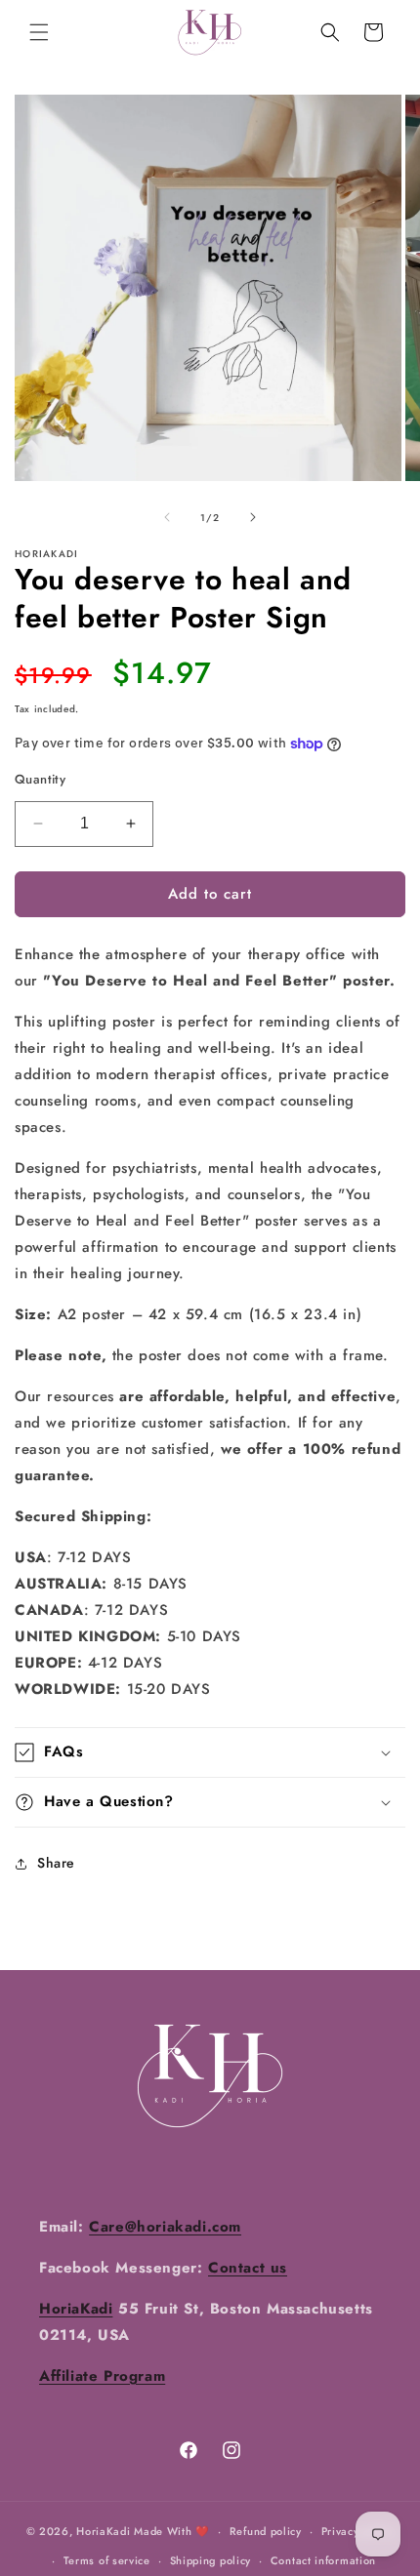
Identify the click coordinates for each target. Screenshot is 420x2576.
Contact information (323, 2560)
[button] (39, 32)
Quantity (40, 779)
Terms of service (107, 2560)
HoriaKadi (103, 2531)
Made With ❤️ (172, 2531)
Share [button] (56, 1863)
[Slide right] (253, 517)
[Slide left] (167, 517)
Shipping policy (211, 2560)
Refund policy (266, 2531)
